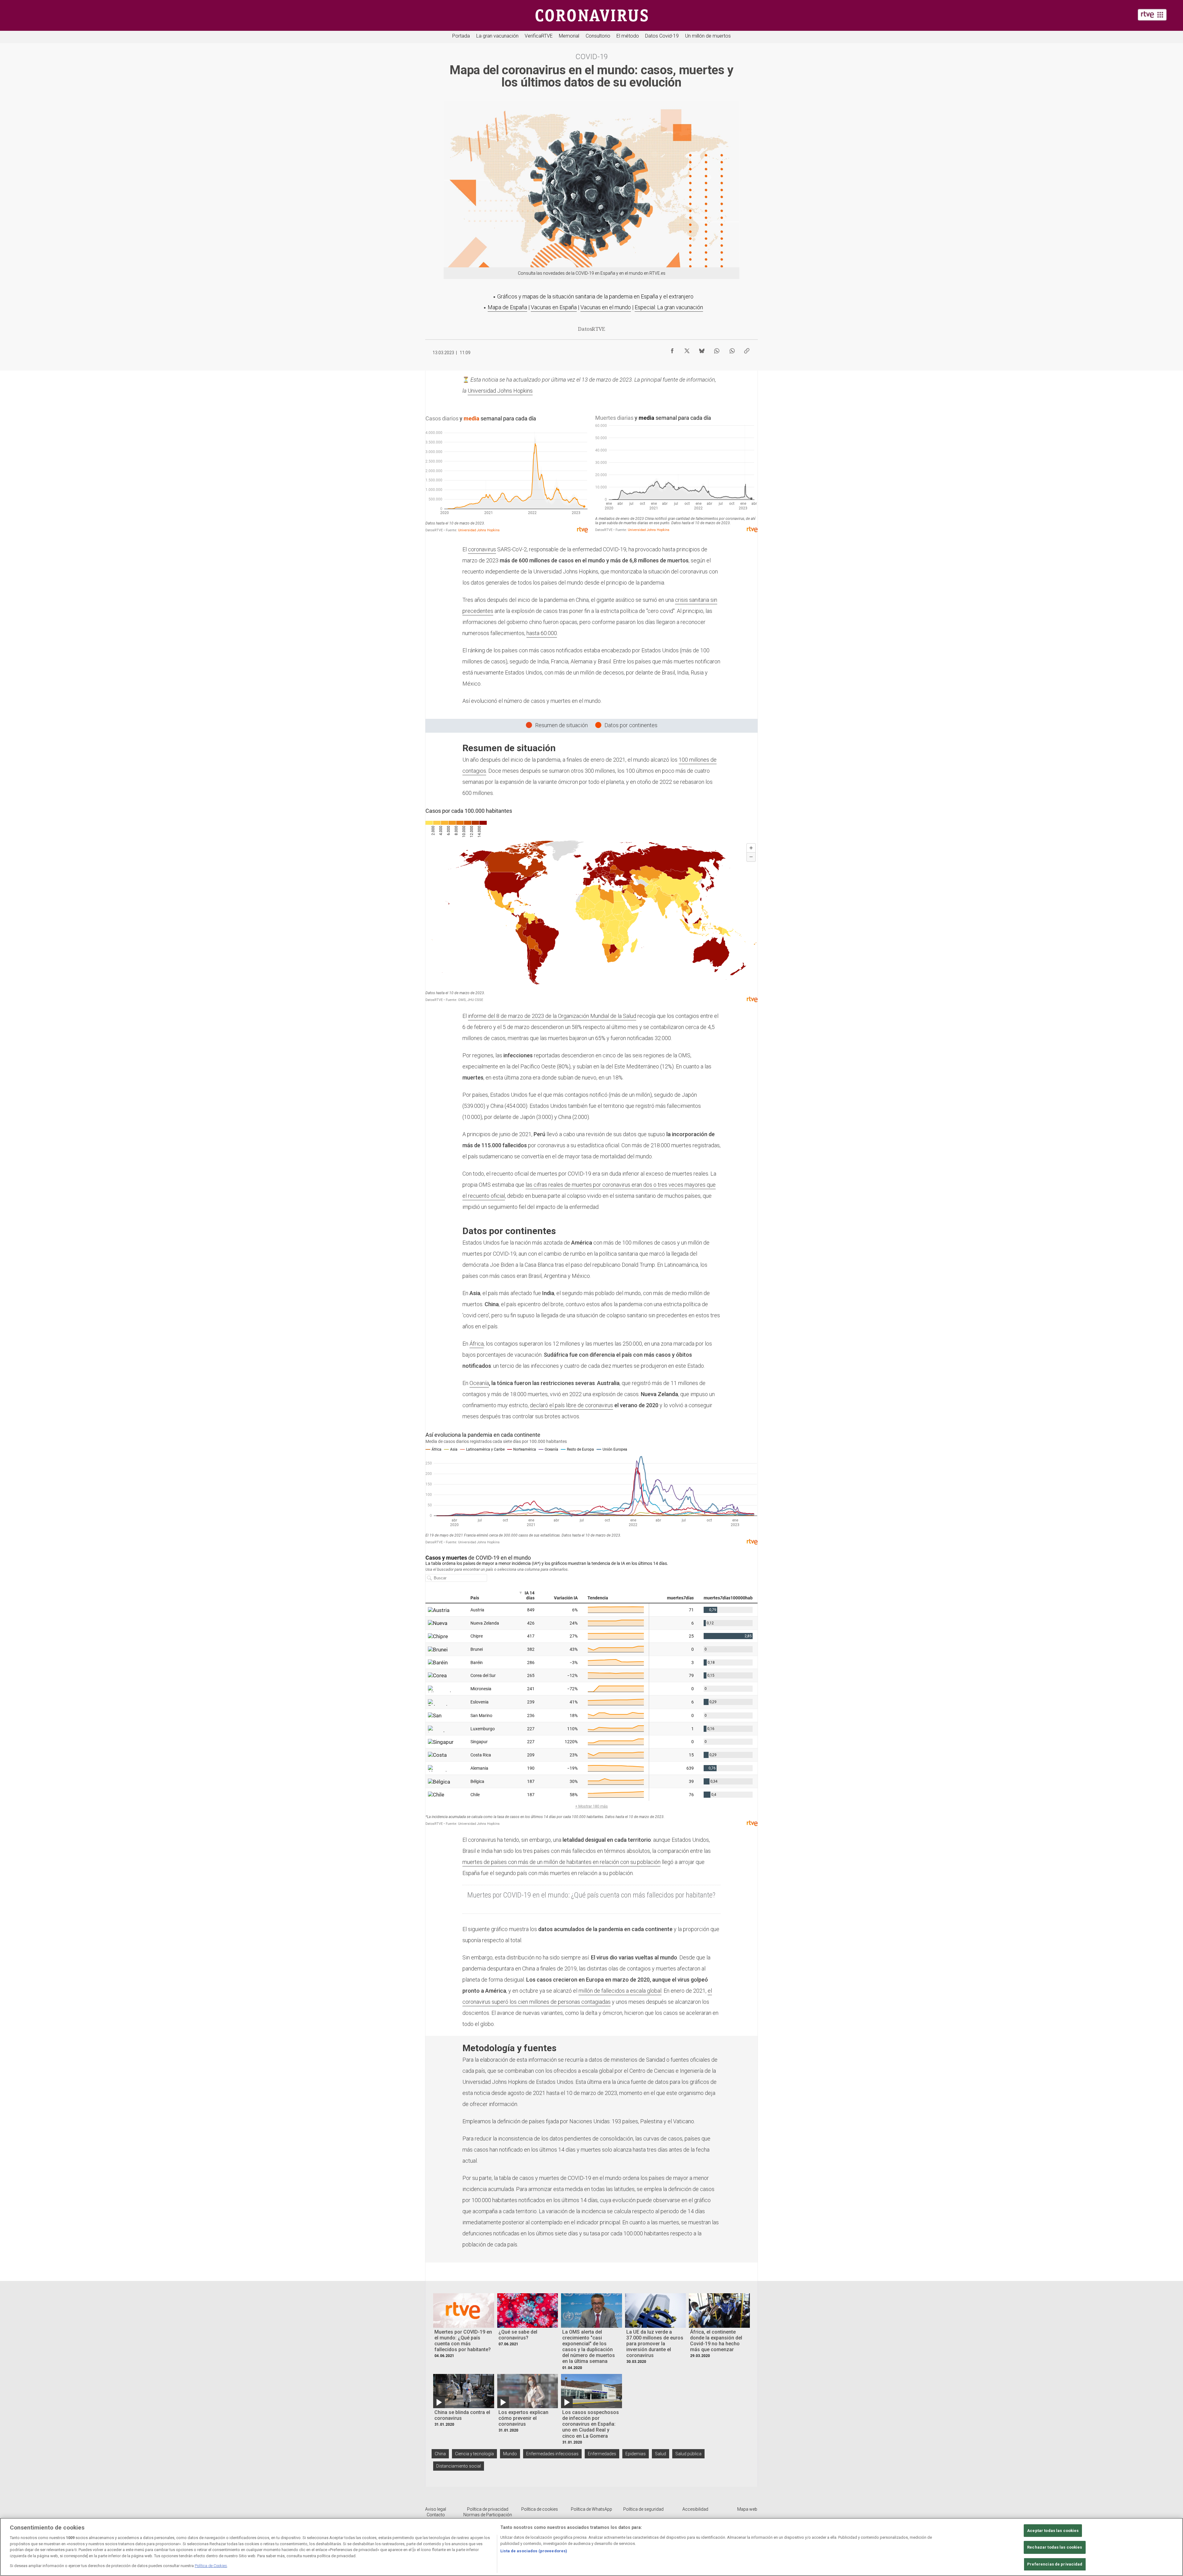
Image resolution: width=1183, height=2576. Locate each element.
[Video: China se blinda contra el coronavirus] (464, 2391)
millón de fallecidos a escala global (620, 1991)
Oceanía (479, 1383)
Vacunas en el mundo (606, 307)
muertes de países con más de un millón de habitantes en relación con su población (561, 1862)
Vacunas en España (554, 307)
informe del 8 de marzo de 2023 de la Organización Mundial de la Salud (552, 1016)
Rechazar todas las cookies (1055, 2547)
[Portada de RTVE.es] (1152, 15)
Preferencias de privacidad (1055, 2564)
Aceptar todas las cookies (1053, 2531)
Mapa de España (507, 307)
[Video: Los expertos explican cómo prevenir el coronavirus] (528, 2391)
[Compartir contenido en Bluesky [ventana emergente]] (702, 349)
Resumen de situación (561, 725)
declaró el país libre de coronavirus (571, 1405)
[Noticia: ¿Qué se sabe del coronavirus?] (528, 2310)
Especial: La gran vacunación (669, 307)
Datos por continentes (631, 725)
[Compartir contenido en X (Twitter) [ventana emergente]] (687, 349)
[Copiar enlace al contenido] (747, 349)
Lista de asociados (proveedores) (534, 2551)
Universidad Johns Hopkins (500, 391)
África (477, 1344)
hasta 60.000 (542, 633)
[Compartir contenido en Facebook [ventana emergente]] (672, 349)
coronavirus (482, 549)
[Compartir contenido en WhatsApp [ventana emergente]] (717, 349)
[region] (591, 2547)
